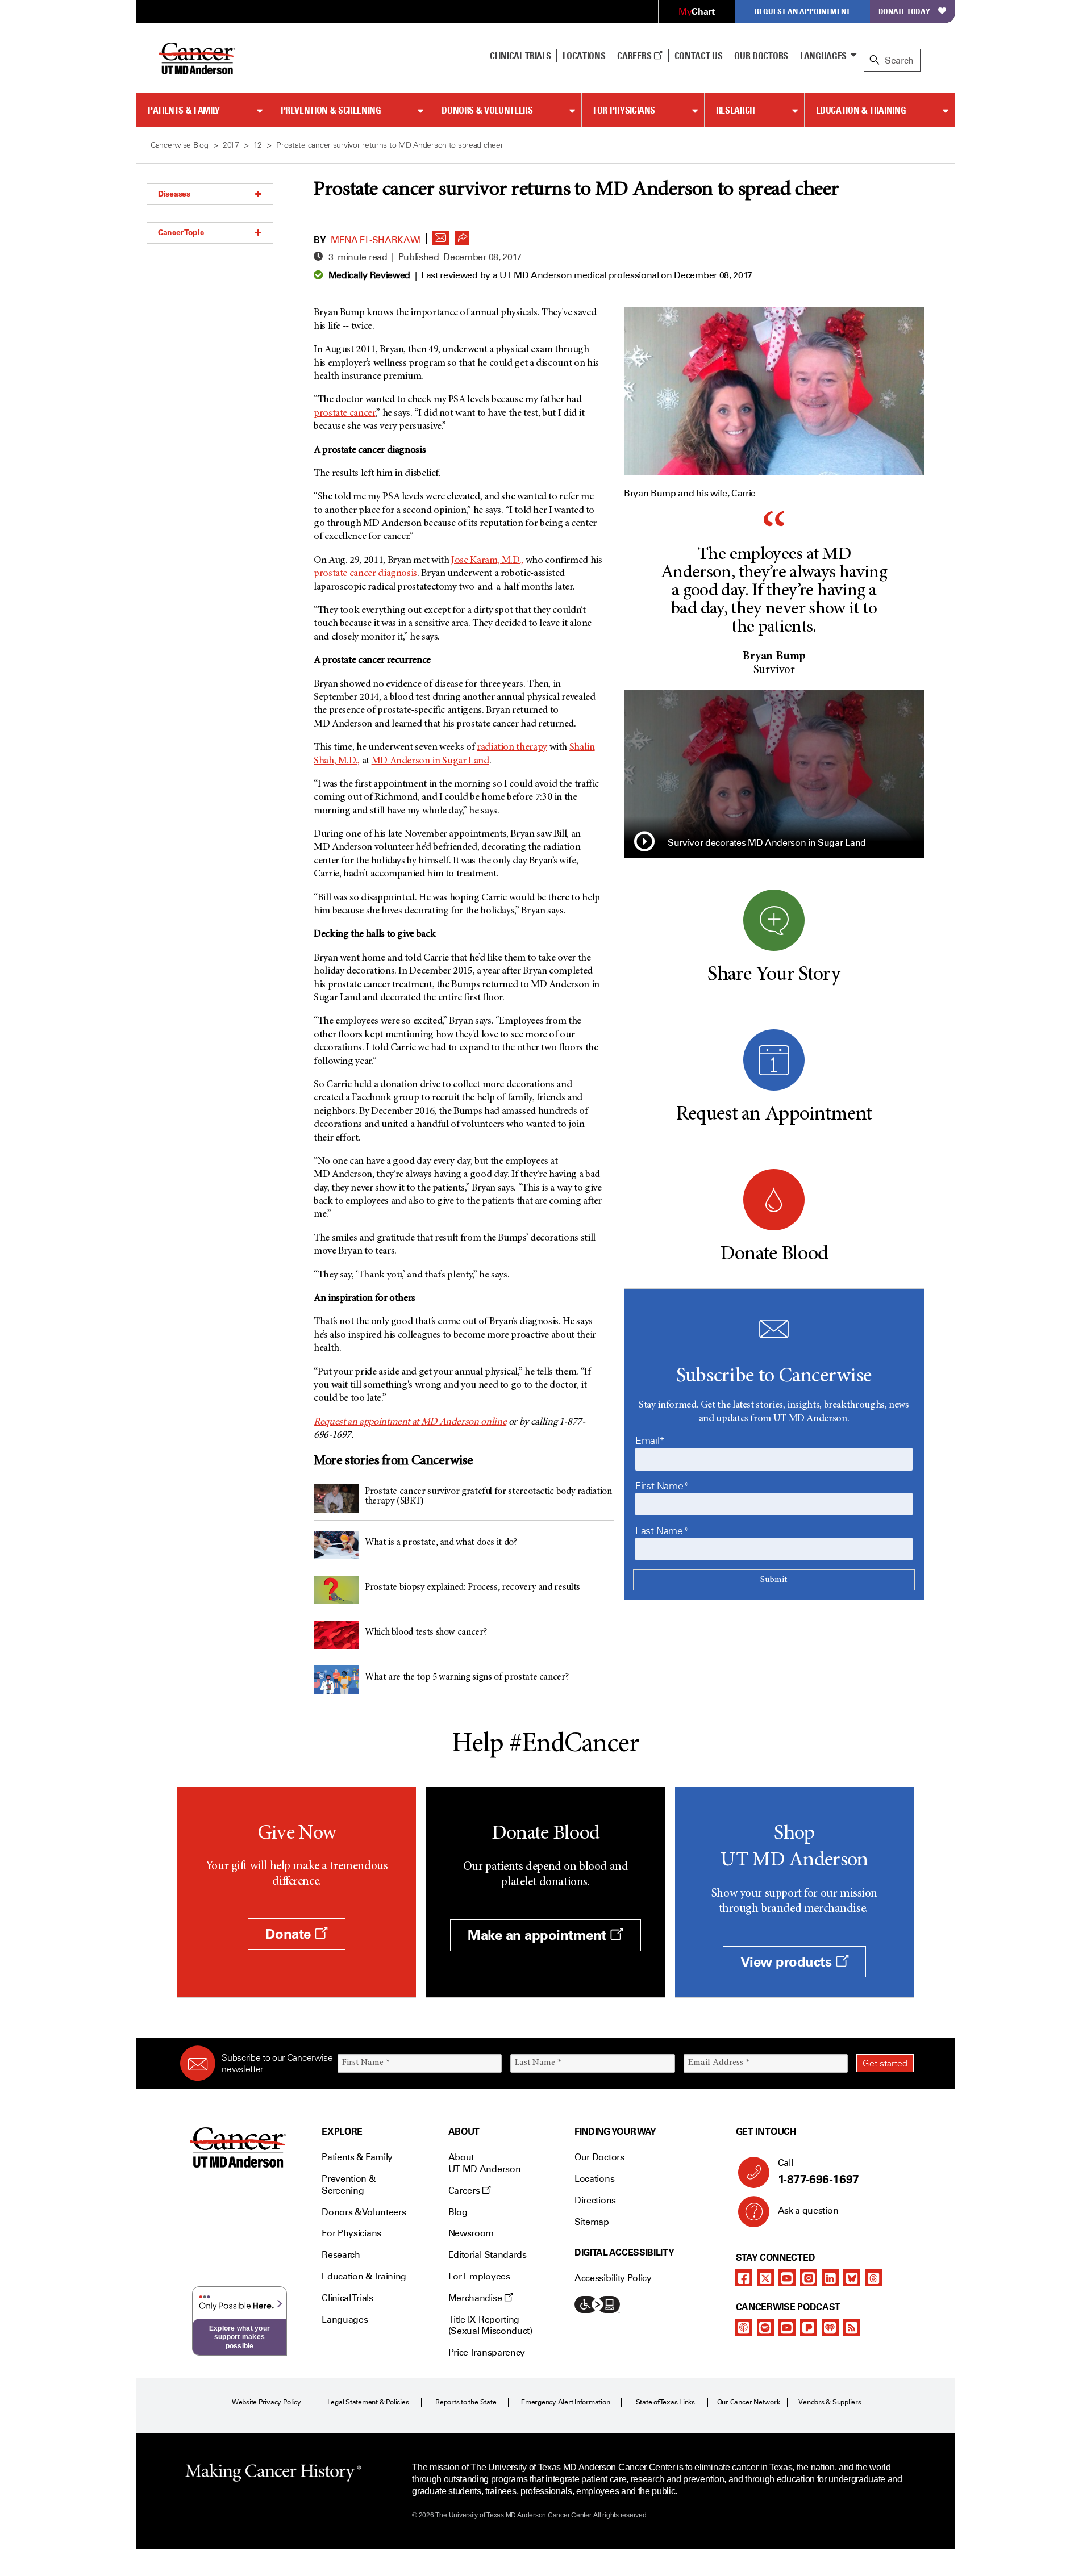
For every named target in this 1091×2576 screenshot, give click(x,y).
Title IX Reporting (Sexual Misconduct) (490, 2326)
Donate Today (904, 11)
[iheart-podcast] (830, 2327)
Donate (290, 1934)
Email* (650, 1441)
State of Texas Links (665, 2402)
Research (736, 110)
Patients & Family (184, 110)
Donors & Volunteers (487, 110)
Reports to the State (466, 2402)
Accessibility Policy (613, 2278)
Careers (635, 56)
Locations (594, 2179)
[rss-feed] (852, 2327)
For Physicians (624, 110)
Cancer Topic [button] (181, 232)
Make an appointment (539, 1935)
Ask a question (808, 2210)
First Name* (662, 1486)
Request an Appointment (802, 11)
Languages (823, 56)
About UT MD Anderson (485, 2163)
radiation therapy (512, 748)
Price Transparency (487, 2352)
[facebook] (744, 2278)
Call (819, 2172)
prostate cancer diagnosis (365, 574)
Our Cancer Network (749, 2402)
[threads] (873, 2278)
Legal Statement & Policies (368, 2402)
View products (788, 1962)
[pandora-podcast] (809, 2327)
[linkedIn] (830, 2278)
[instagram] (809, 2278)
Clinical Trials (520, 56)
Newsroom (471, 2233)
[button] (440, 235)
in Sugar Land (430, 761)
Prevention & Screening (331, 110)
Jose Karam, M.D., (487, 561)
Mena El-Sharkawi (376, 240)
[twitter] (765, 2278)
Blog (458, 2212)
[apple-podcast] (744, 2327)
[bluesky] (852, 2278)
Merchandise (476, 2298)
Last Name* (662, 1531)
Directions (595, 2200)
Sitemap (592, 2222)
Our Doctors (761, 56)
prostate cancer (345, 414)
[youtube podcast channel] (787, 2327)
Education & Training (861, 110)
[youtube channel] (787, 2278)
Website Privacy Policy (266, 2402)
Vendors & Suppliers (830, 2402)
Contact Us (699, 56)
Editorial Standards (488, 2255)
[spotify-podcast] (765, 2327)
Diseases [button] (174, 194)
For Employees (479, 2276)
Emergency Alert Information (566, 2402)
